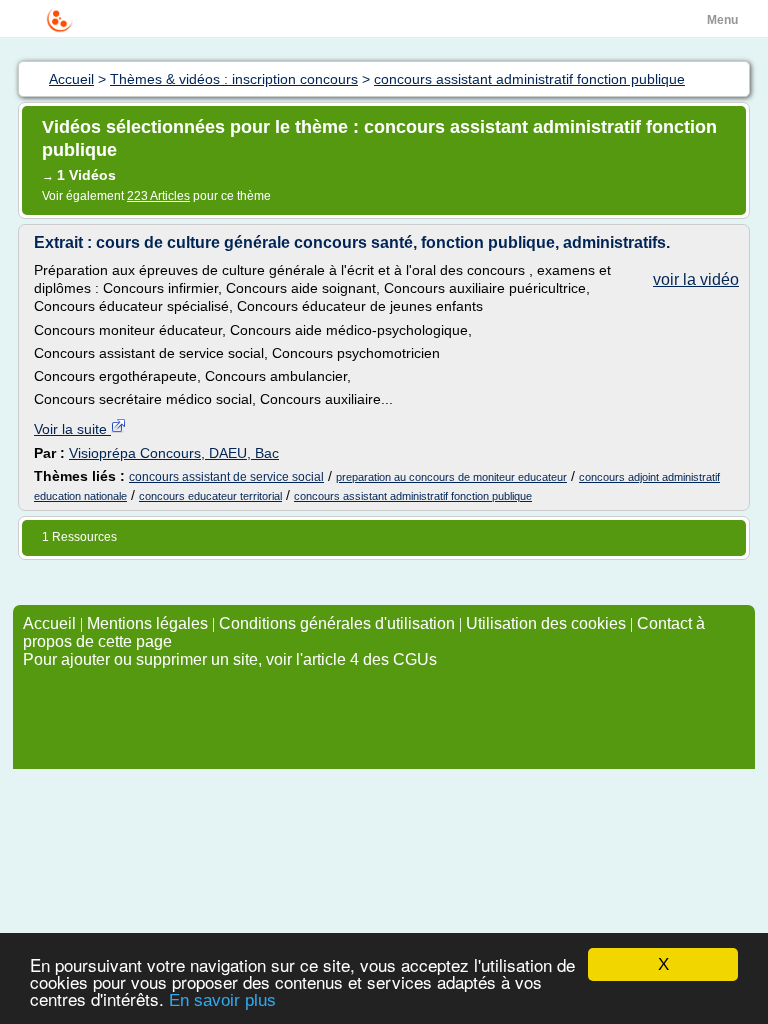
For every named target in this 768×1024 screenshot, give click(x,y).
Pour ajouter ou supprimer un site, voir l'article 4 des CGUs (230, 659)
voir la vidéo (696, 279)
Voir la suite (72, 429)
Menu (722, 20)
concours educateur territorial (210, 496)
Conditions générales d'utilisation (337, 623)
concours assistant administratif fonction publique (413, 496)
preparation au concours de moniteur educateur (451, 477)
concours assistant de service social (226, 477)
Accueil (49, 623)
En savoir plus (222, 1000)
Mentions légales (147, 623)
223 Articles (158, 196)
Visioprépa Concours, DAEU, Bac (174, 453)
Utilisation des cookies (546, 623)
